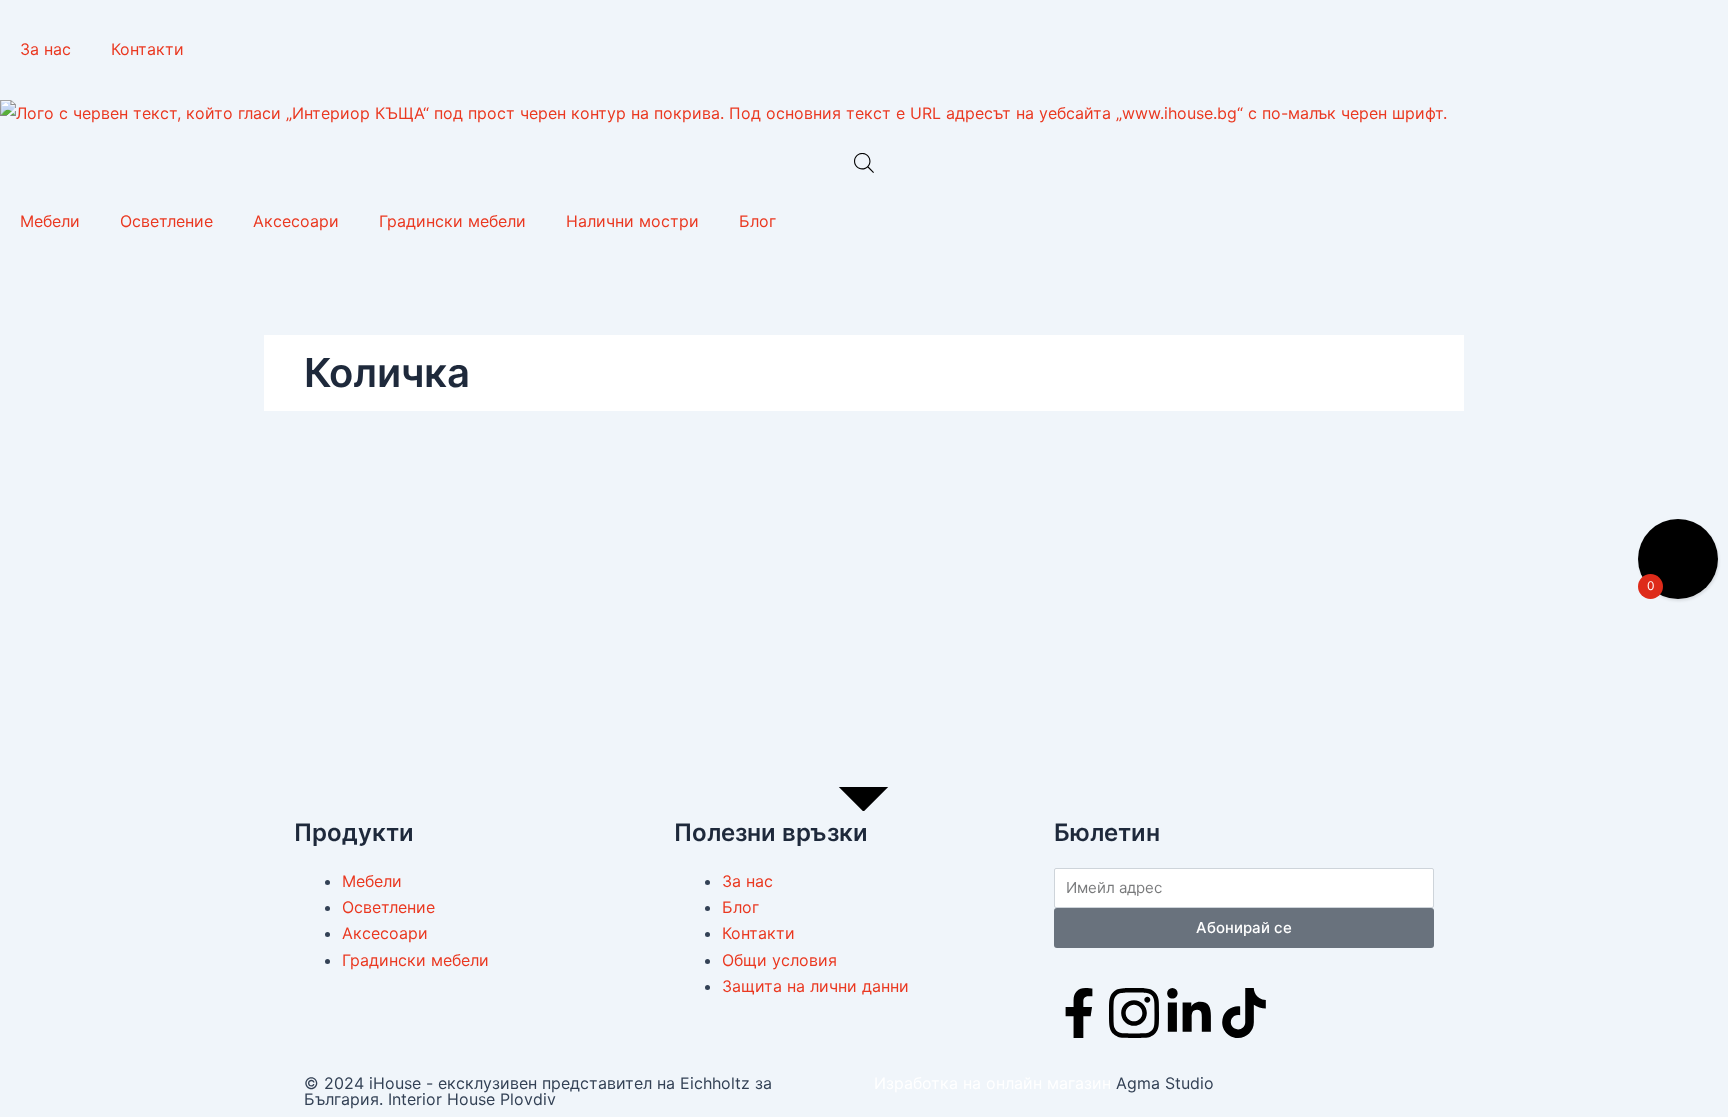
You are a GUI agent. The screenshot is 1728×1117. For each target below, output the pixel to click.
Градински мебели (452, 221)
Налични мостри (632, 221)
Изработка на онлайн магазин (992, 1083)
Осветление (166, 221)
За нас (45, 49)
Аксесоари (296, 221)
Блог (757, 221)
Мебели (50, 221)
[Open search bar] (864, 162)
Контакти (147, 49)
